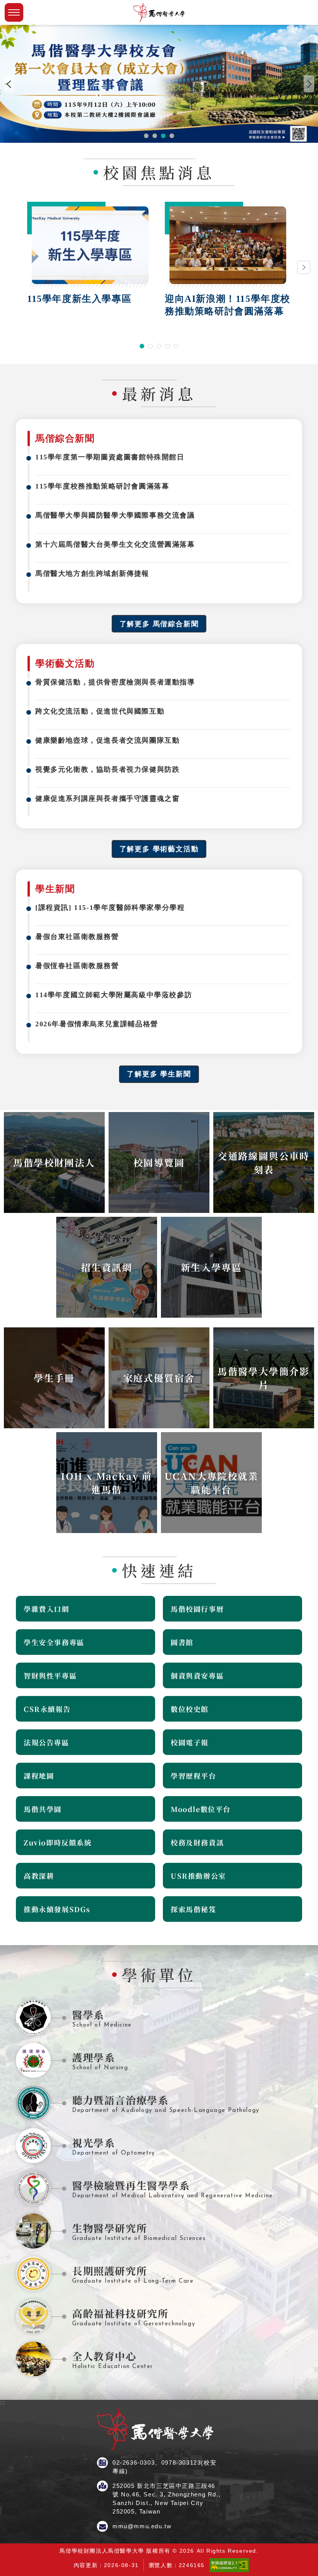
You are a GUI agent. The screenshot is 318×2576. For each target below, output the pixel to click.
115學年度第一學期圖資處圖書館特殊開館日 (110, 457)
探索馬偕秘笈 (194, 1909)
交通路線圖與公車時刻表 (264, 1162)
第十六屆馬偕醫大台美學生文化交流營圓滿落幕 (115, 544)
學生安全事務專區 (54, 1642)
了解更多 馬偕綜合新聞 (159, 624)
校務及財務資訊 (197, 1842)
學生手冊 (54, 1378)
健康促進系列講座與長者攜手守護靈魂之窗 (107, 799)
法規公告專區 (47, 1742)
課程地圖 (39, 1776)
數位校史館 (190, 1709)
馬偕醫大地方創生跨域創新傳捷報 (92, 573)
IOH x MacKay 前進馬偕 (107, 1483)
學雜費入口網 (47, 1609)
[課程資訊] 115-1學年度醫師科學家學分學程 (110, 908)
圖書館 (182, 1642)
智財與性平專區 (50, 1675)
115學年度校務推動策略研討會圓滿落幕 (102, 486)
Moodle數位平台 (201, 1809)
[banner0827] (159, 84)
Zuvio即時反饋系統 (58, 1842)
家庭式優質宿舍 (159, 1378)
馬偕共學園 (43, 1809)
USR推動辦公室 (198, 1876)
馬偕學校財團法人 (54, 1162)
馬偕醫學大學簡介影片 (264, 1378)
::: (3, 146)
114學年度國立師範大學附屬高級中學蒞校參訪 (114, 995)
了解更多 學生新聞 (159, 1074)
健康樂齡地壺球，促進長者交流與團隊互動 (107, 740)
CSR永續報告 (47, 1709)
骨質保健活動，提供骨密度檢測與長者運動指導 (115, 682)
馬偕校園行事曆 (197, 1609)
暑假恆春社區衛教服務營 (77, 966)
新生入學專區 (211, 1267)
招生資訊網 (107, 1267)
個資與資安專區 (197, 1675)
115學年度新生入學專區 (79, 299)
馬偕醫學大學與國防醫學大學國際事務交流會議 (115, 515)
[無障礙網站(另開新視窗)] (229, 2570)
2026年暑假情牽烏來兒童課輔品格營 (97, 1024)
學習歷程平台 (194, 1776)
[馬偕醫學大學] (159, 12)
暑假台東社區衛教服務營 (77, 937)
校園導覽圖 (159, 1162)
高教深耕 (39, 1876)
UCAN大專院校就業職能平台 (211, 1483)
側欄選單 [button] (14, 12)
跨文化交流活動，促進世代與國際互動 (100, 711)
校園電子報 (190, 1742)
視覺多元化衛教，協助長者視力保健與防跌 (107, 769)
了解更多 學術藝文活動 (159, 849)
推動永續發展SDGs (57, 1909)
